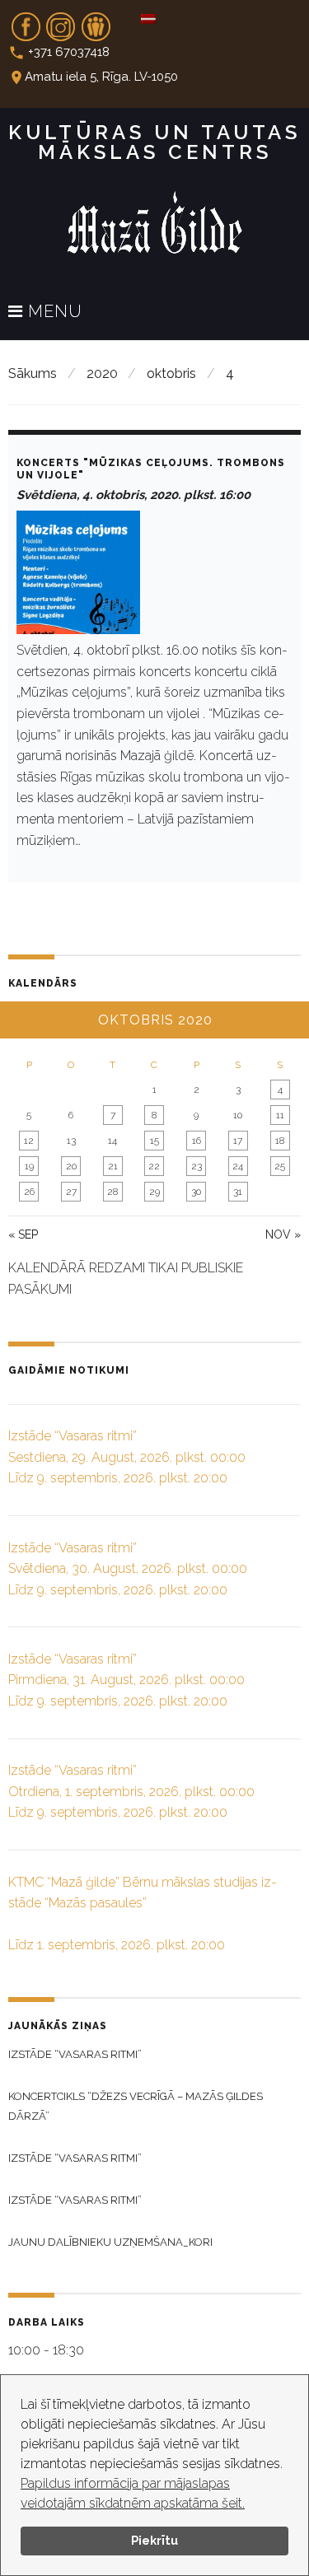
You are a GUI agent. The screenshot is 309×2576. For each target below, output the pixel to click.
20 (71, 1166)
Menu (53, 312)
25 (280, 1166)
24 (238, 1166)
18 (280, 1141)
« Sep (23, 1234)
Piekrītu (154, 2540)
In (61, 21)
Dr (96, 21)
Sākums (33, 373)
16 (197, 1141)
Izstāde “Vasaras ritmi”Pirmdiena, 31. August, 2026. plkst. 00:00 (126, 1680)
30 (196, 1192)
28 (112, 1192)
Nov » (283, 1234)
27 (71, 1192)
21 (113, 1166)
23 (197, 1166)
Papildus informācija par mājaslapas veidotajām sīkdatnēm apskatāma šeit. (133, 2493)
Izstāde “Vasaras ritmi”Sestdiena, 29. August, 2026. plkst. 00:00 (127, 1457)
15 (154, 1141)
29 (154, 1192)
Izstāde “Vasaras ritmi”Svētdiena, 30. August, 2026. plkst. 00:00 (128, 1569)
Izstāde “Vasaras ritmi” (75, 2054)
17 (238, 1141)
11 (280, 1115)
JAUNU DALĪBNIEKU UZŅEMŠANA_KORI (110, 2242)
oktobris (171, 373)
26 (29, 1192)
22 (154, 1166)
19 (29, 1166)
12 (29, 1141)
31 (238, 1192)
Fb (26, 21)
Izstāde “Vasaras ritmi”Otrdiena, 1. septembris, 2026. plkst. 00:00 (131, 1791)
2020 (102, 373)
